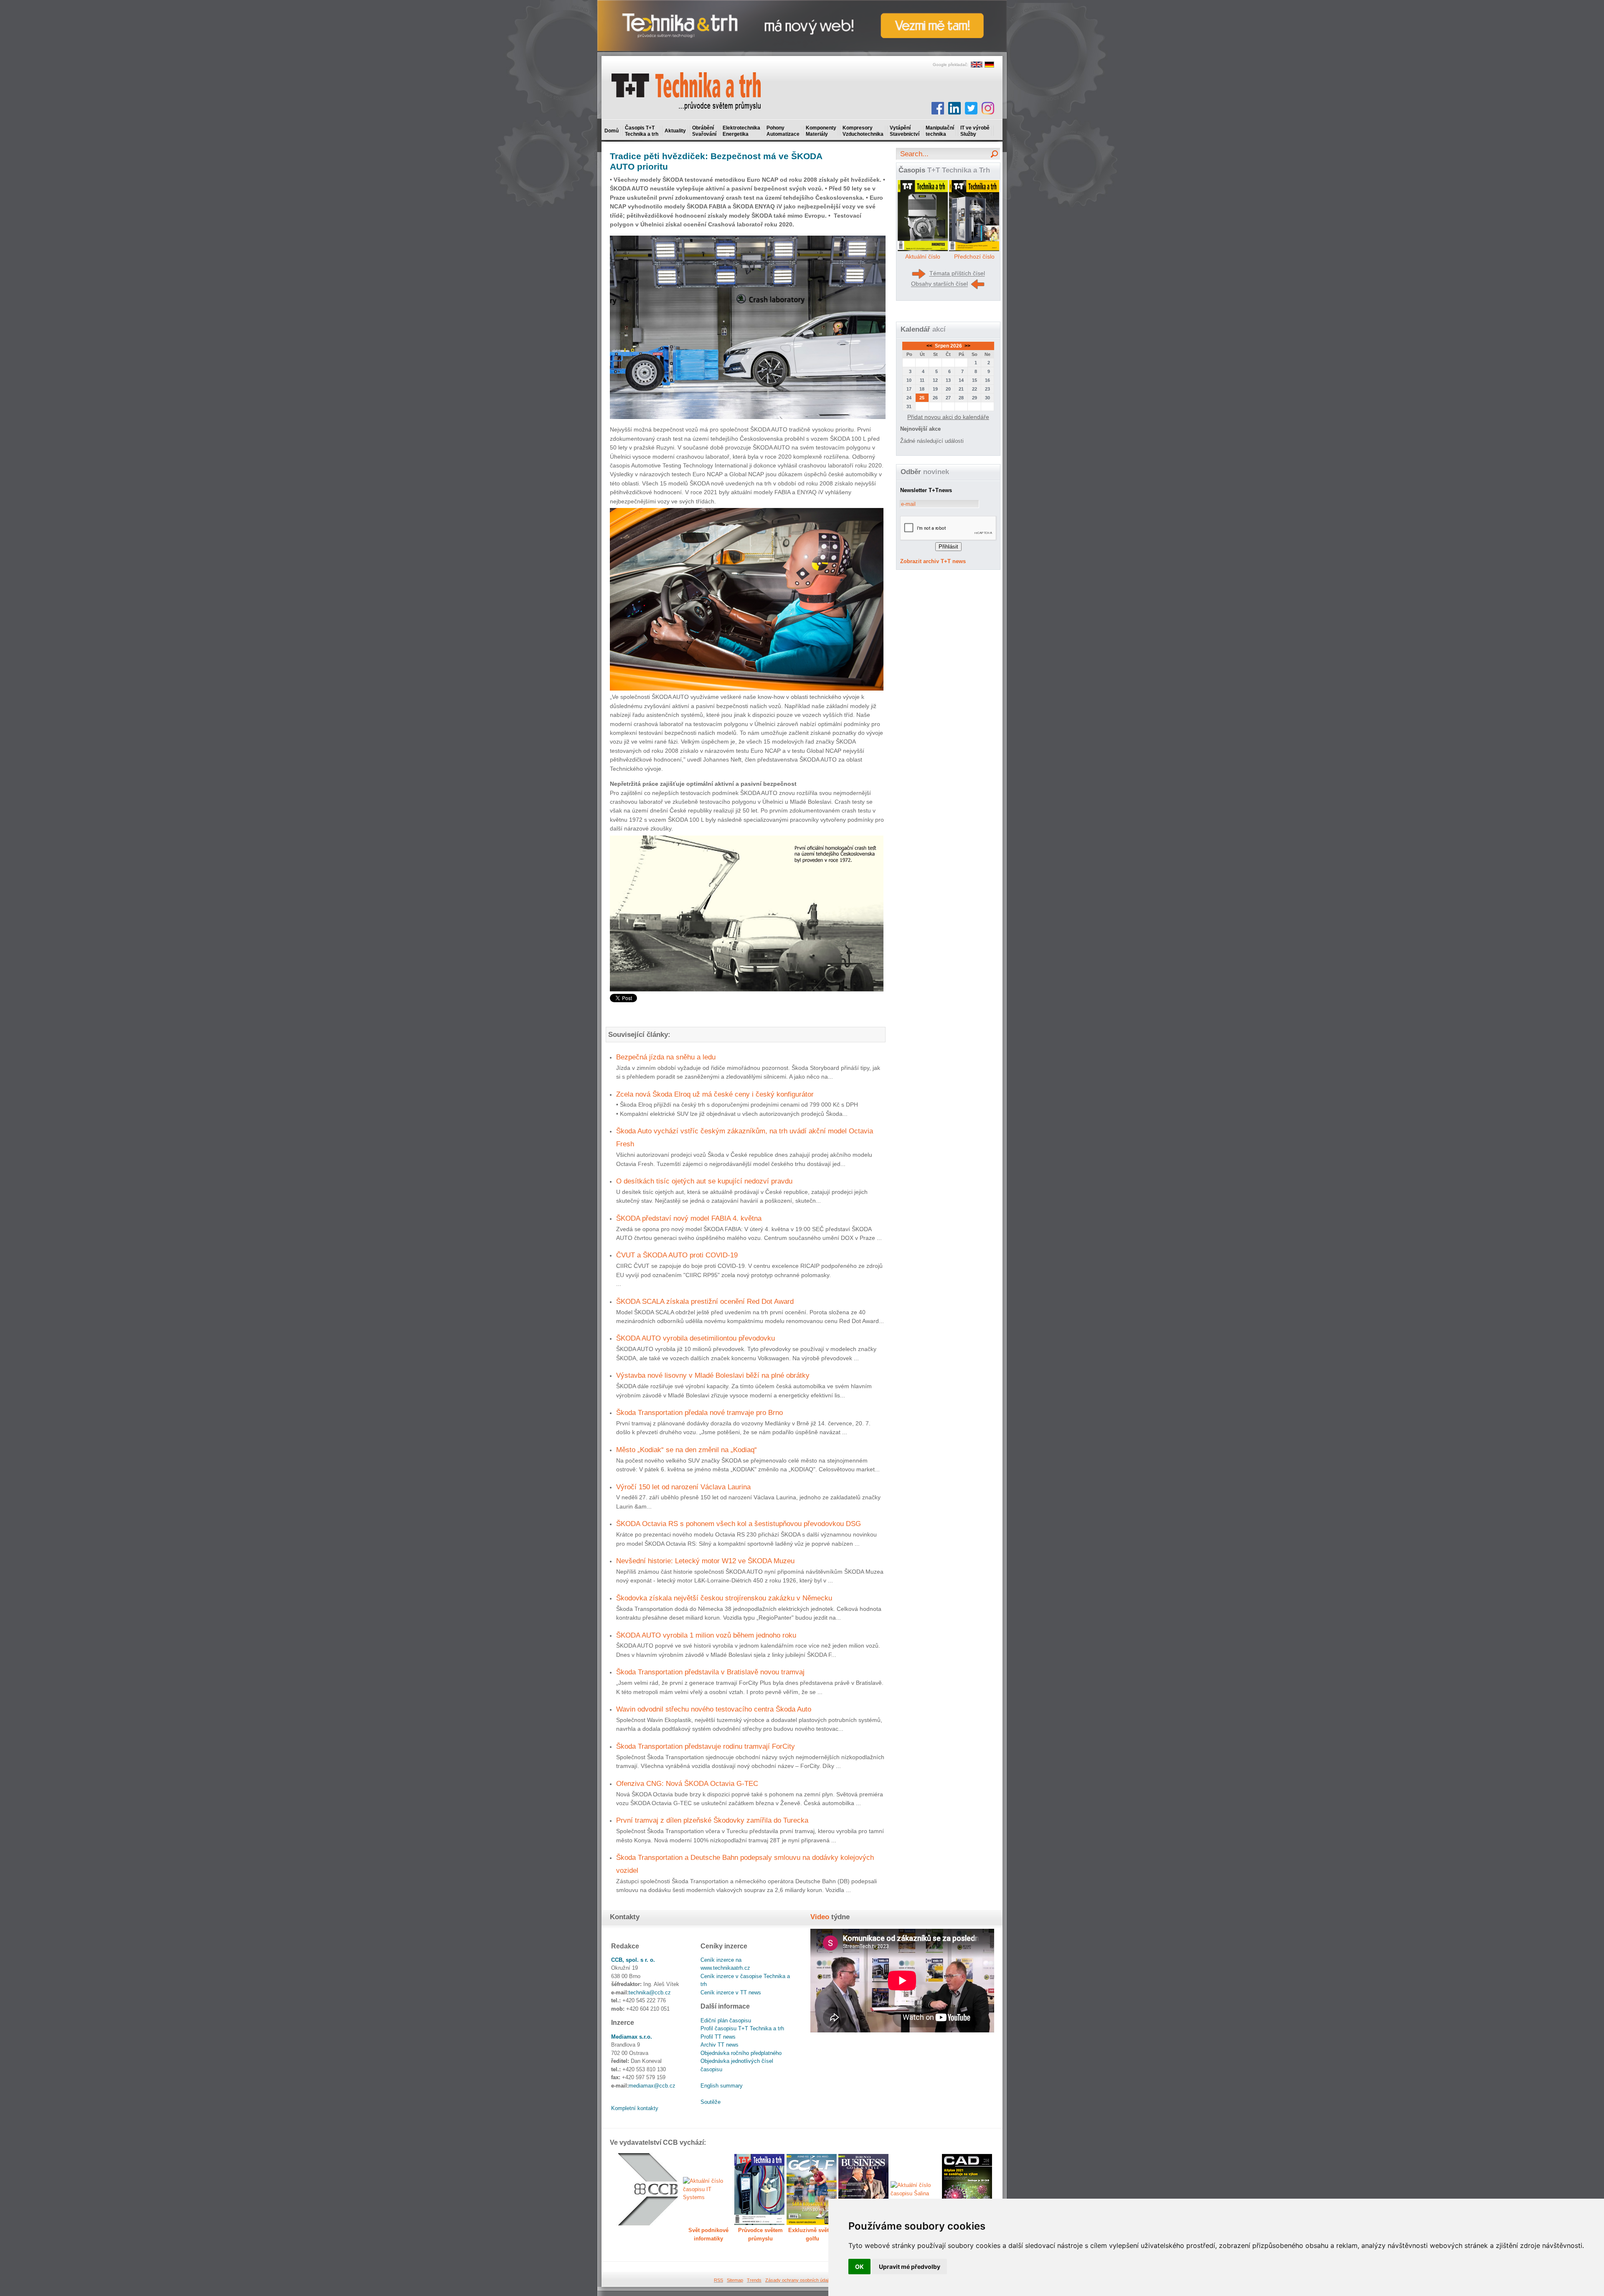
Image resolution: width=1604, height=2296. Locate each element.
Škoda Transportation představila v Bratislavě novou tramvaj (710, 1672)
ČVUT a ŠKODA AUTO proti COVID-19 (677, 1255)
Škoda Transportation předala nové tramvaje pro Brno (699, 1412)
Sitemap (735, 2280)
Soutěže (711, 2102)
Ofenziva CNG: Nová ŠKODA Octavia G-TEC (687, 1783)
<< (930, 346)
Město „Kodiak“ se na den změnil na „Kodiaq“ (687, 1450)
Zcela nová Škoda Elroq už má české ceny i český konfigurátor (715, 1094)
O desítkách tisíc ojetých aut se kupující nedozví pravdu (704, 1181)
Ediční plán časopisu (726, 2020)
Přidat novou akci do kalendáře (948, 417)
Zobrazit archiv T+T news (933, 561)
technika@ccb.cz (650, 1992)
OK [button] (859, 2267)
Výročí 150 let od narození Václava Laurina (683, 1487)
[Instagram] (988, 108)
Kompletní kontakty (635, 2108)
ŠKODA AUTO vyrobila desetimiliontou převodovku (695, 1338)
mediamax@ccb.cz (652, 2086)
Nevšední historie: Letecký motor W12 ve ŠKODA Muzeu (705, 1561)
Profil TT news (718, 2037)
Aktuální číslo (923, 257)
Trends (754, 2280)
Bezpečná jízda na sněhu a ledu (666, 1057)
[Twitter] (971, 108)
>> (967, 346)
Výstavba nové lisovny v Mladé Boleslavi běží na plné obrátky (713, 1375)
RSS (718, 2280)
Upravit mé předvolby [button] (910, 2267)
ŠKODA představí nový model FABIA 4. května (689, 1218)
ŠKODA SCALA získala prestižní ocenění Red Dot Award (705, 1301)
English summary (722, 2086)
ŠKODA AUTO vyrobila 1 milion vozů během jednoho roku (706, 1635)
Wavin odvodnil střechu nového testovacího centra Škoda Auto (714, 1709)
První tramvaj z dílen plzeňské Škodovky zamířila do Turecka (712, 1820)
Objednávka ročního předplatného (741, 2053)
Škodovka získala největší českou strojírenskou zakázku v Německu (724, 1598)
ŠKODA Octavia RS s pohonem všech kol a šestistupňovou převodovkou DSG (739, 1524)
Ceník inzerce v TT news (731, 1992)
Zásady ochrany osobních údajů (798, 2280)
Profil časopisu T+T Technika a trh (742, 2028)
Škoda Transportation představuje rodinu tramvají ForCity (706, 1746)
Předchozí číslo (974, 257)
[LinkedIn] (954, 108)
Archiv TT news (720, 2045)
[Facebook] (938, 108)
